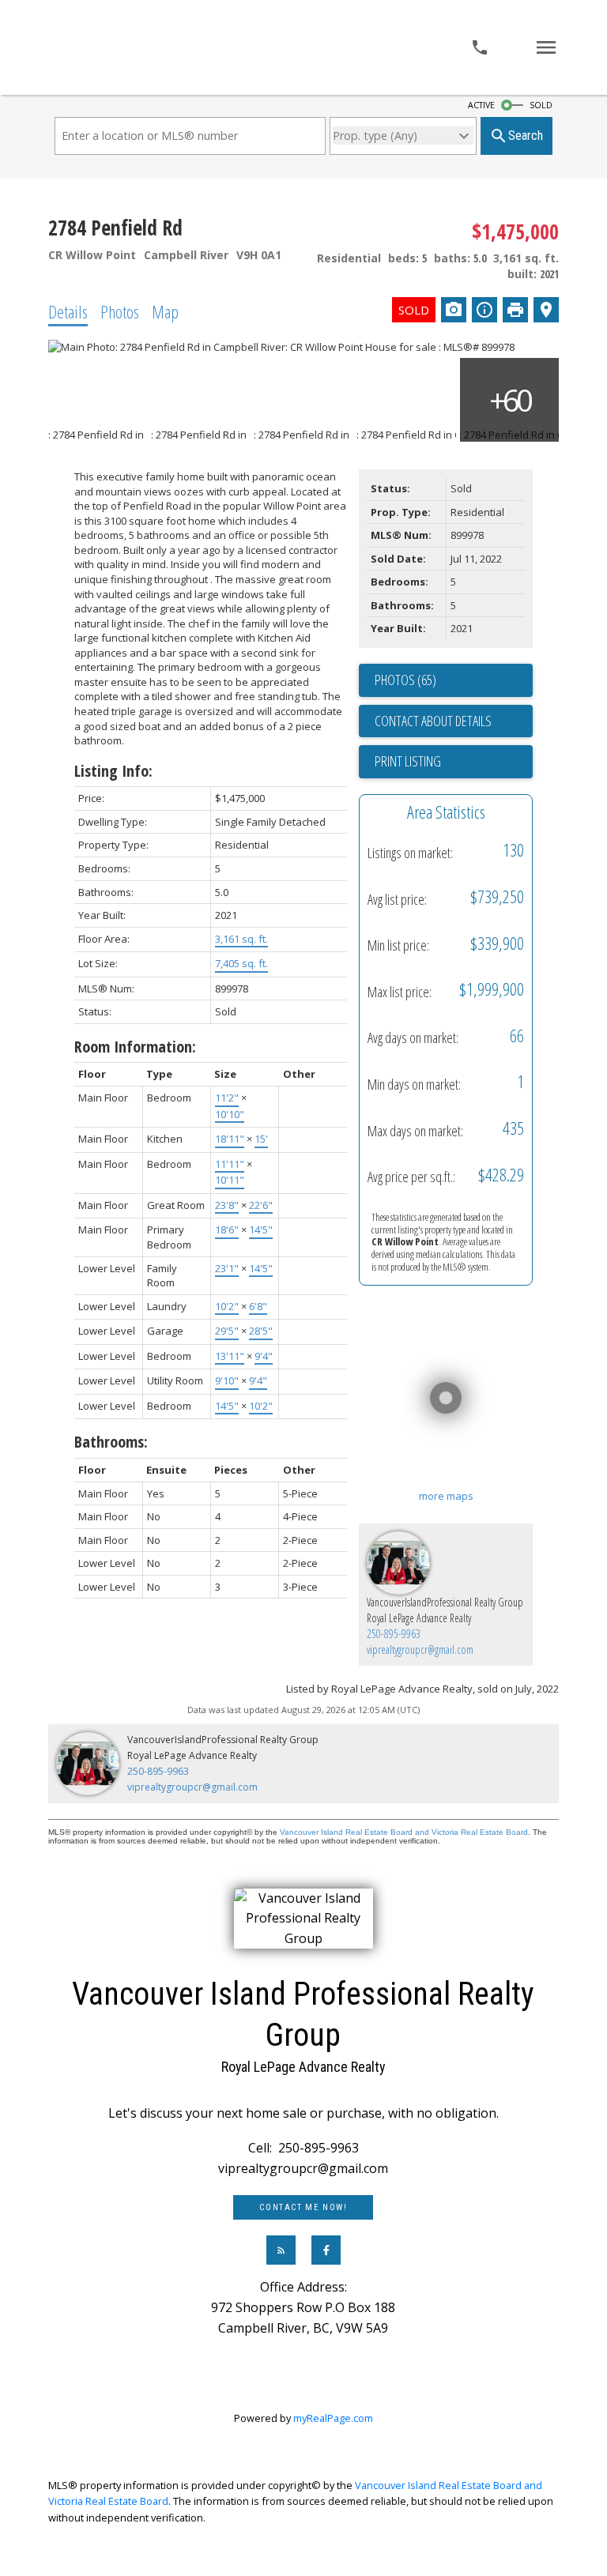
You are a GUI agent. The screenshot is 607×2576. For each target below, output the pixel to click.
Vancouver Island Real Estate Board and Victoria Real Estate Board (404, 1832)
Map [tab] (165, 311)
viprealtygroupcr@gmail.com (420, 1650)
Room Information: (135, 1047)
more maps (446, 1496)
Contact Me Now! (303, 2207)
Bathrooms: (111, 1442)
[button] (303, 2208)
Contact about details (433, 721)
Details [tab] (68, 311)
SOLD (541, 105)
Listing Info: (113, 771)
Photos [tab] (120, 311)
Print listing (408, 761)
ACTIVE (481, 105)
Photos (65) (405, 680)
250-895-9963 (394, 1634)
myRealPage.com (333, 2418)
